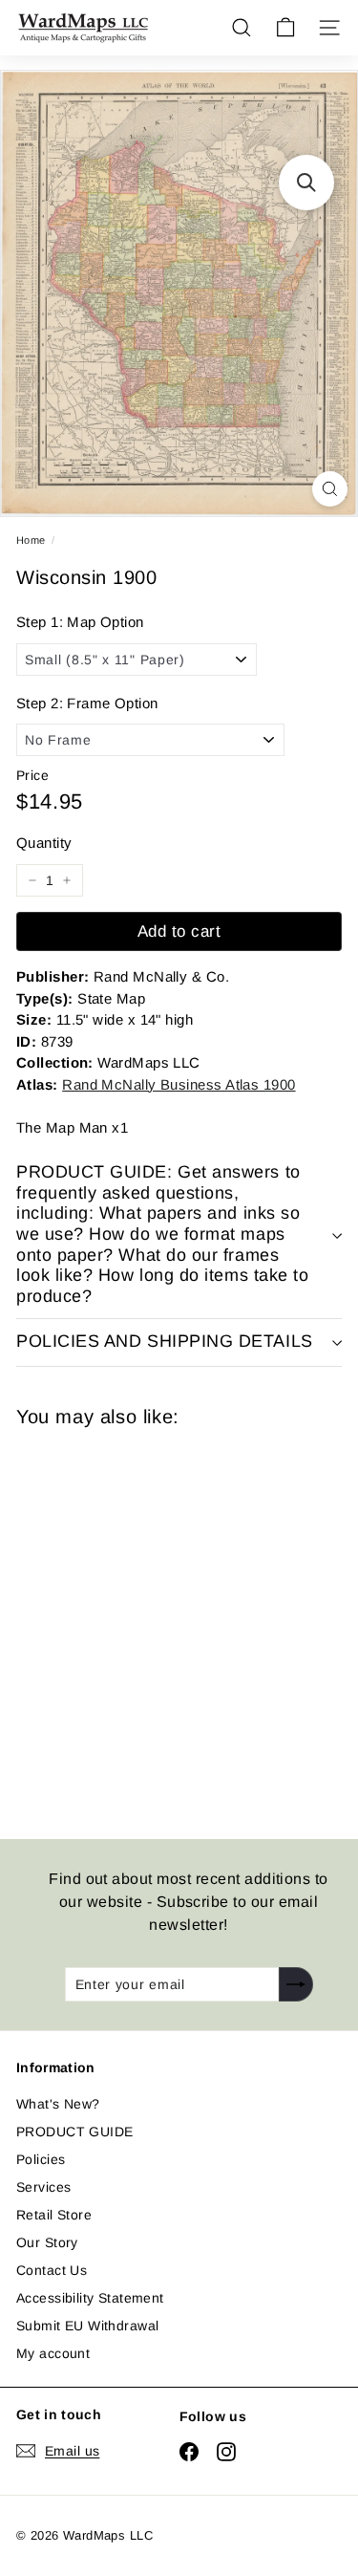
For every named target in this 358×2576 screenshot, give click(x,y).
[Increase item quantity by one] (67, 880)
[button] (306, 183)
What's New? (58, 2104)
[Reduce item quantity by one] (32, 880)
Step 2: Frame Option (87, 703)
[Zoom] (330, 489)
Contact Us (52, 2270)
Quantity (44, 843)
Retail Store (54, 2215)
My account (53, 2353)
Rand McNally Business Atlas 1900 (179, 1084)
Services (43, 2187)
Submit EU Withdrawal (87, 2326)
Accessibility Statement (90, 2298)
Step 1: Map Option (80, 622)
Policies (41, 2159)
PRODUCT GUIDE (74, 2132)
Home (31, 540)
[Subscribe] (296, 1984)
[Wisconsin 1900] (152, 1622)
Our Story (47, 2242)
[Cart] (285, 28)
